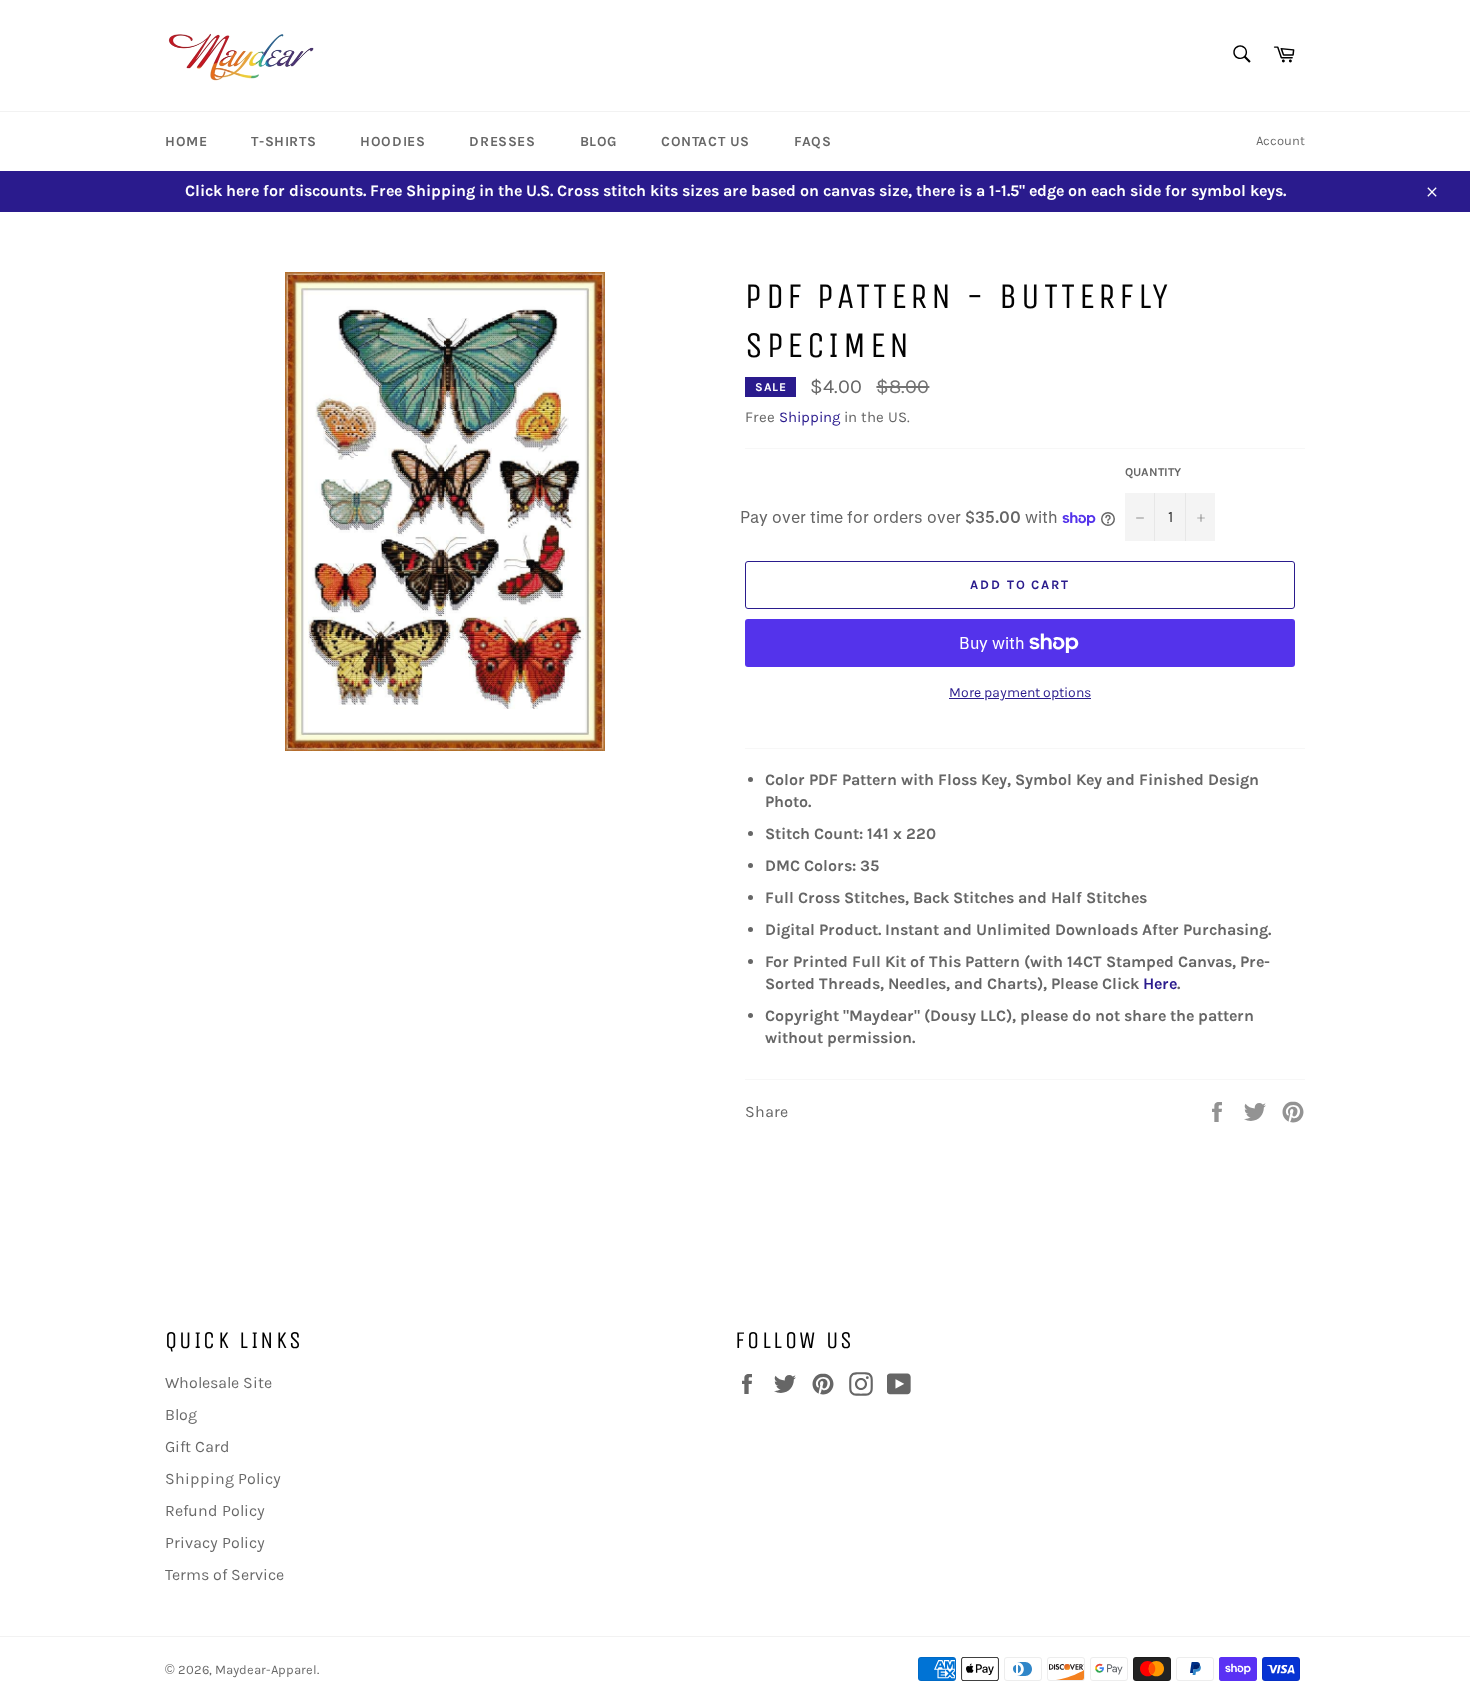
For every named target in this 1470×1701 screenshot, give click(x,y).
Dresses (502, 141)
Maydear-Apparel (266, 1669)
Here (1160, 983)
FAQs (812, 141)
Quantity (1153, 472)
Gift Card (197, 1446)
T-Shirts (283, 141)
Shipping (809, 417)
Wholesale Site (218, 1382)
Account (1280, 140)
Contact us (705, 141)
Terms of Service (224, 1574)
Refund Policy (215, 1510)
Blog (598, 141)
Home (186, 141)
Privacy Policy (215, 1542)
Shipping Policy (223, 1478)
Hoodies (392, 141)
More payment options (1020, 692)
